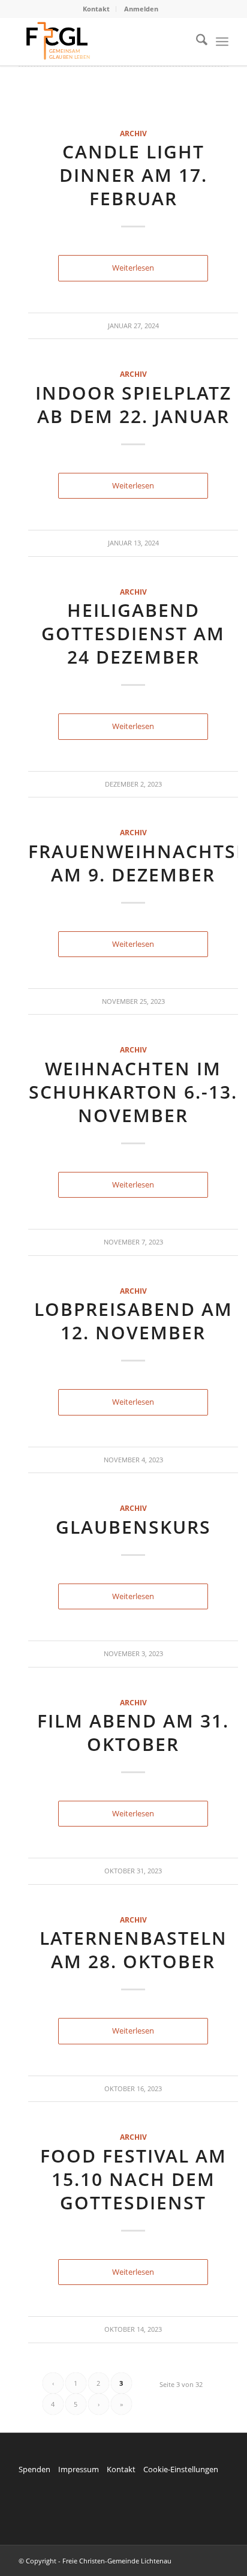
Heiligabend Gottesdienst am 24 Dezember (133, 633)
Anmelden (141, 9)
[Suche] (196, 41)
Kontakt (96, 9)
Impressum (79, 2469)
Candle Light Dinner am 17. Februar (133, 175)
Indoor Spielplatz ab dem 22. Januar (133, 404)
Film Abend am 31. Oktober (133, 1732)
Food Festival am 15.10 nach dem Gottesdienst (133, 2179)
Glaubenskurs (133, 1527)
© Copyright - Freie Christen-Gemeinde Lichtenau (95, 2561)
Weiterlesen (133, 268)
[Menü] (222, 41)
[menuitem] (97, 9)
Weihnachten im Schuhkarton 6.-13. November (133, 1092)
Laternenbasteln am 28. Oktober (133, 1950)
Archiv (133, 133)
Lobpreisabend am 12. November (133, 1321)
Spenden (34, 2469)
